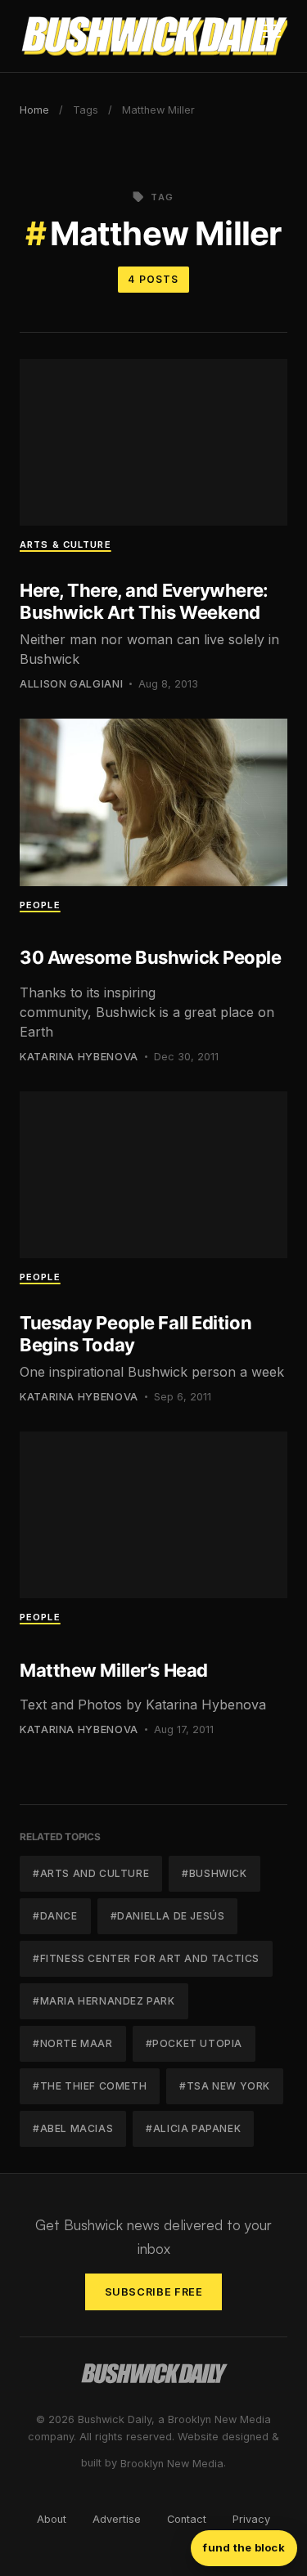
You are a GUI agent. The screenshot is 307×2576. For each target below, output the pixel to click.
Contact (187, 2519)
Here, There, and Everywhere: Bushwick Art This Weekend (144, 601)
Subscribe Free (154, 2292)
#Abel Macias (73, 2128)
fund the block (244, 2547)
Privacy (251, 2519)
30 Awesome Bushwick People (151, 957)
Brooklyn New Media (172, 2464)
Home (34, 110)
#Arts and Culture (91, 1873)
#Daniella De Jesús (168, 1916)
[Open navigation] (272, 36)
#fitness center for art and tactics (146, 1958)
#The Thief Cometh (90, 2086)
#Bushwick (214, 1873)
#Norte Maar (73, 2043)
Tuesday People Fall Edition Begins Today (135, 1333)
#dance (55, 1916)
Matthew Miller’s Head (114, 1670)
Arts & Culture (65, 544)
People (40, 905)
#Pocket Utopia (194, 2043)
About (52, 2519)
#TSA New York (225, 2086)
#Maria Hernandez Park (104, 2001)
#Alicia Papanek (193, 2128)
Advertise (117, 2519)
